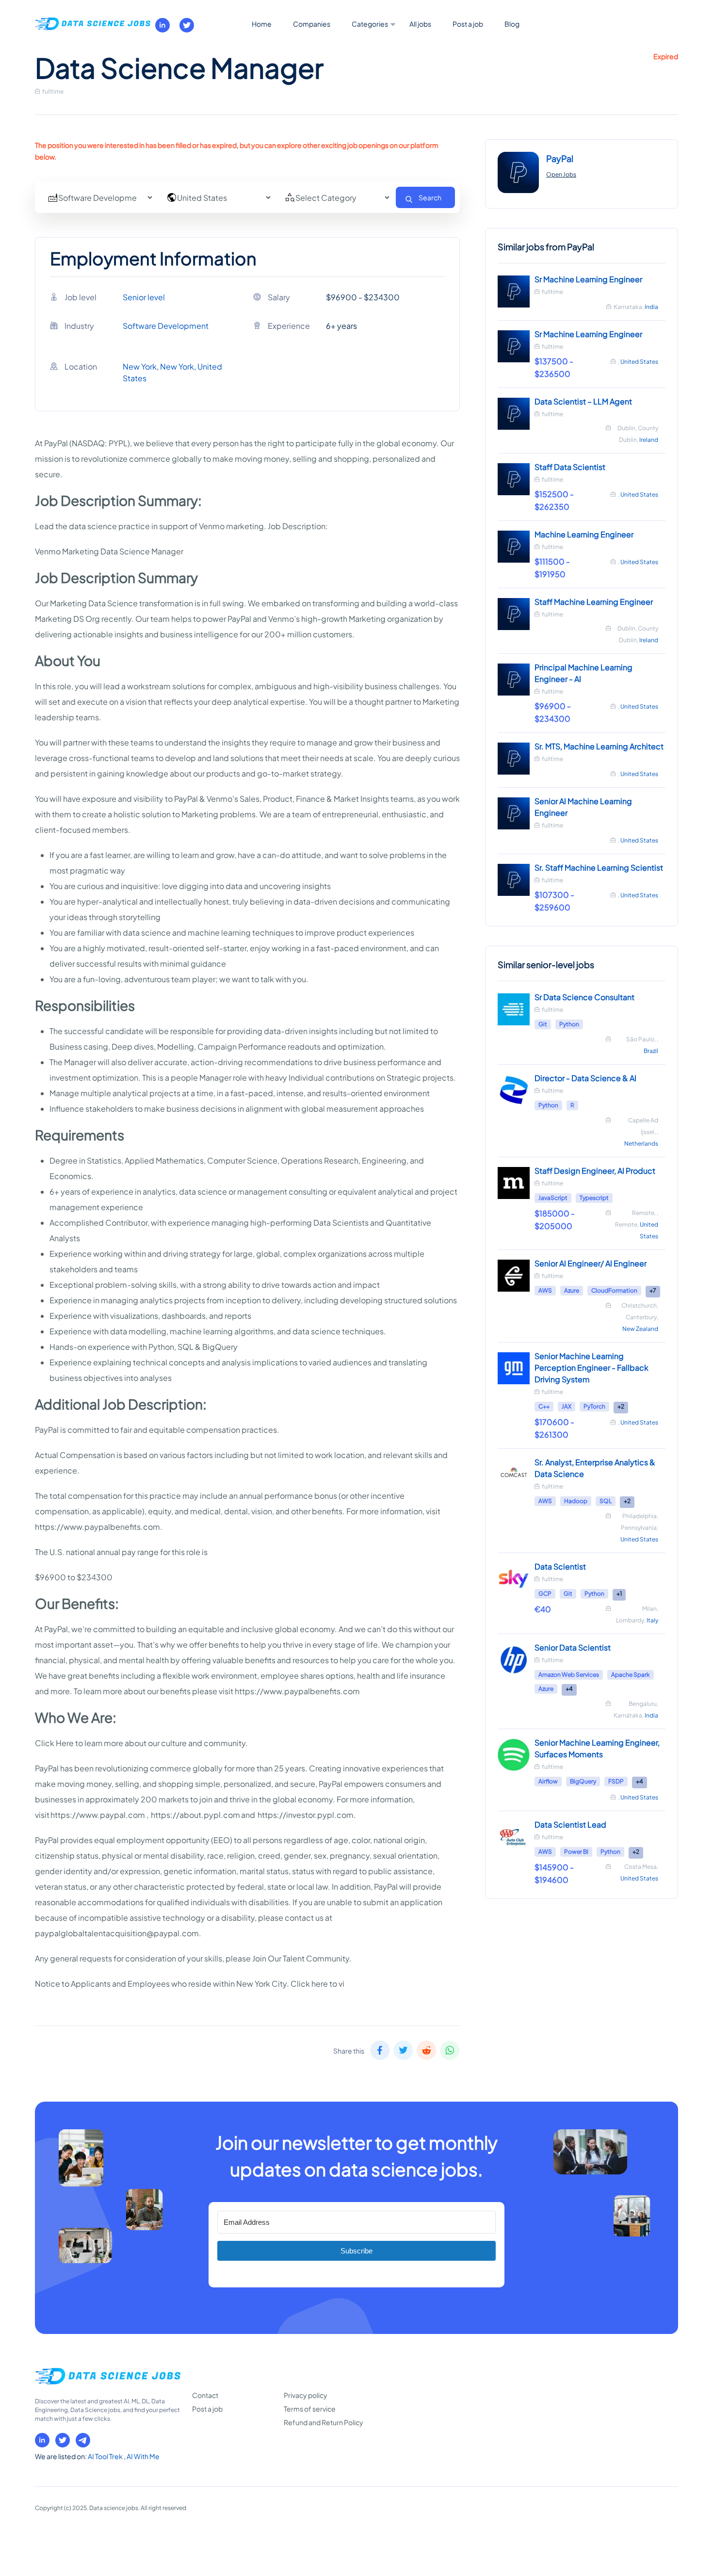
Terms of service (310, 2409)
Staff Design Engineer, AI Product (595, 1171)
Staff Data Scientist (570, 467)
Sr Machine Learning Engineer (588, 279)
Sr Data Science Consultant (584, 997)
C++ (544, 1406)
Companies (312, 24)
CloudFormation (614, 1290)
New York (140, 366)
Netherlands (641, 1143)
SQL (606, 1501)
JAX (567, 1406)
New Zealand (640, 1329)
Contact (205, 2395)
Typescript (594, 1198)
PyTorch (594, 1406)
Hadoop (576, 1501)
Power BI (576, 1852)
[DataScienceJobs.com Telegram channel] (83, 2440)
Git (543, 1024)
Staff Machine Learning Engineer (594, 602)
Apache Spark (631, 1675)
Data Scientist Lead (570, 1824)
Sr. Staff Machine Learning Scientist (599, 867)
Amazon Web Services (569, 1675)
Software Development (166, 326)
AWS (545, 1290)
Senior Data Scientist (573, 1647)
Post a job (468, 24)
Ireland (649, 440)
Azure (572, 1290)
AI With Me (143, 2456)
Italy (652, 1620)
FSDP (616, 1781)
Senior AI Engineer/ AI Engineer (591, 1263)
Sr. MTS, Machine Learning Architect (599, 746)
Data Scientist (560, 1566)
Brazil (651, 1051)
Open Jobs (561, 174)
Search (430, 197)
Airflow (548, 1781)
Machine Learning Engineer (584, 534)
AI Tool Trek (106, 2456)
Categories (370, 24)
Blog (512, 24)
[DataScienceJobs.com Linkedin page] (162, 25)
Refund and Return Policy (324, 2422)
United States (639, 362)
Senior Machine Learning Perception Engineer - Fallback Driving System (591, 1368)
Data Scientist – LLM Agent (583, 401)
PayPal (560, 158)
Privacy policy (306, 2395)
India (651, 307)
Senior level (144, 297)
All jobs (420, 24)
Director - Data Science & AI (585, 1078)
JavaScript (553, 1198)
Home (262, 24)
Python (569, 1024)
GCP (545, 1594)
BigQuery (583, 1781)
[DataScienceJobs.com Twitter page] (187, 25)
